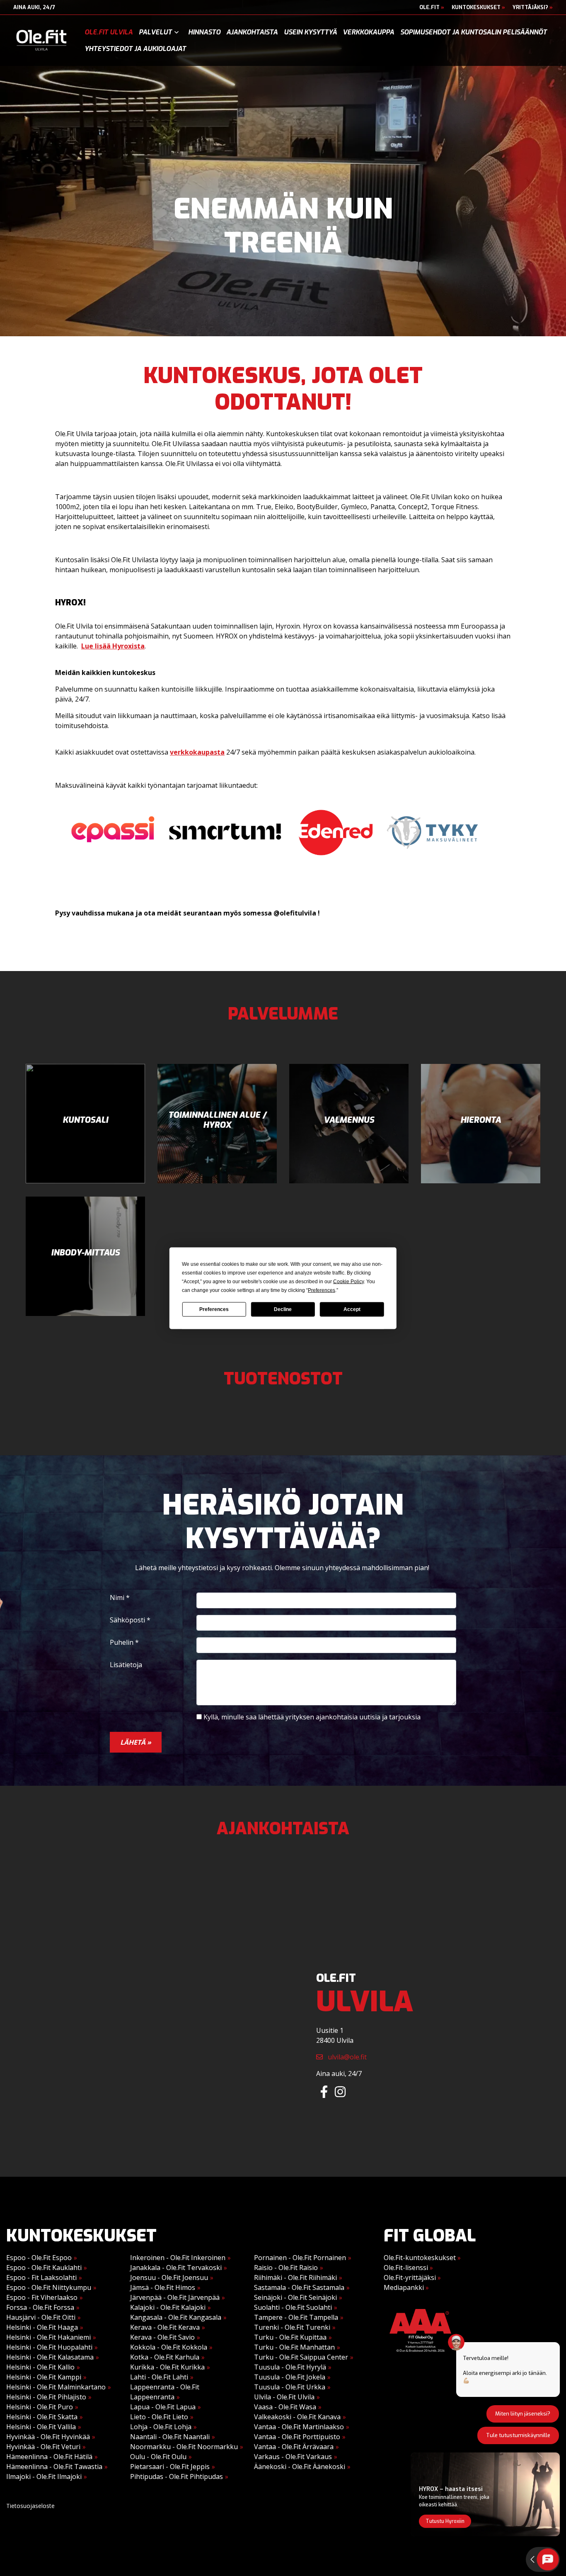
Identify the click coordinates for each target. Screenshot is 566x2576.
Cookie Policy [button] (348, 1281)
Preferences (214, 1309)
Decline (283, 1309)
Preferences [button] (322, 1290)
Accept (352, 1309)
